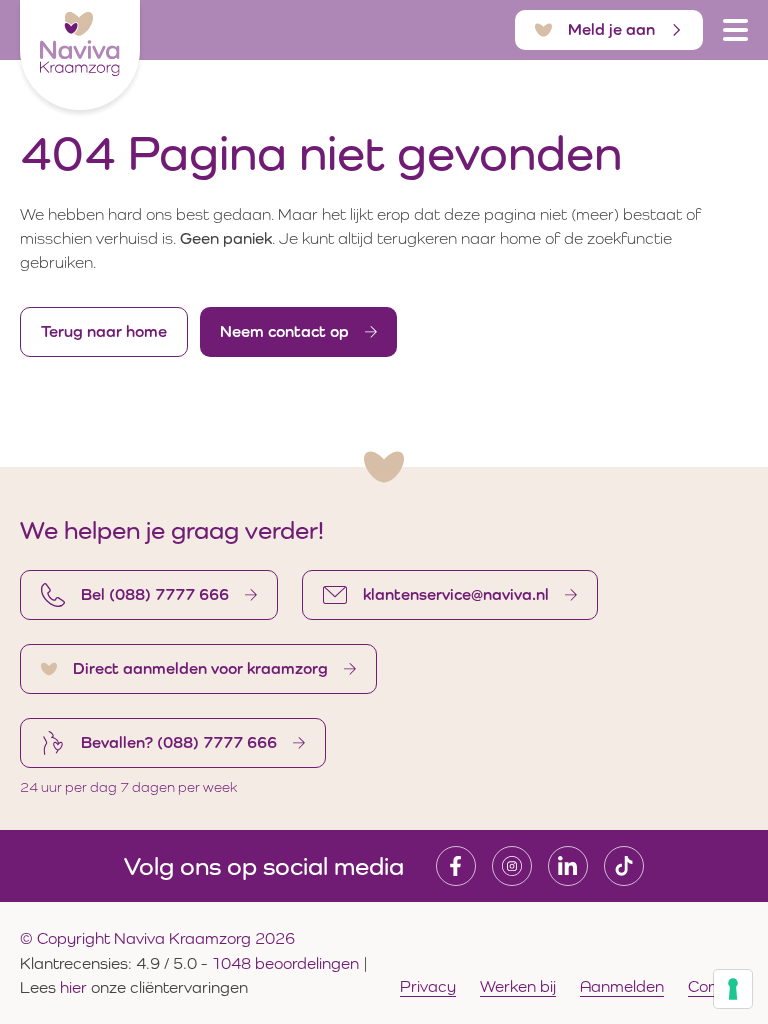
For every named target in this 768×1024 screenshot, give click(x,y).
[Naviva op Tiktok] (624, 866)
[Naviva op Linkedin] (568, 866)
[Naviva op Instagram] (512, 866)
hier (75, 987)
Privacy (428, 986)
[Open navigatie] (735, 30)
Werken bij (518, 986)
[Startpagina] (80, 55)
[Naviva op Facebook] (456, 866)
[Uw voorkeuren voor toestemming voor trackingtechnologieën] (733, 989)
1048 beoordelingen (285, 963)
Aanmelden (622, 986)
